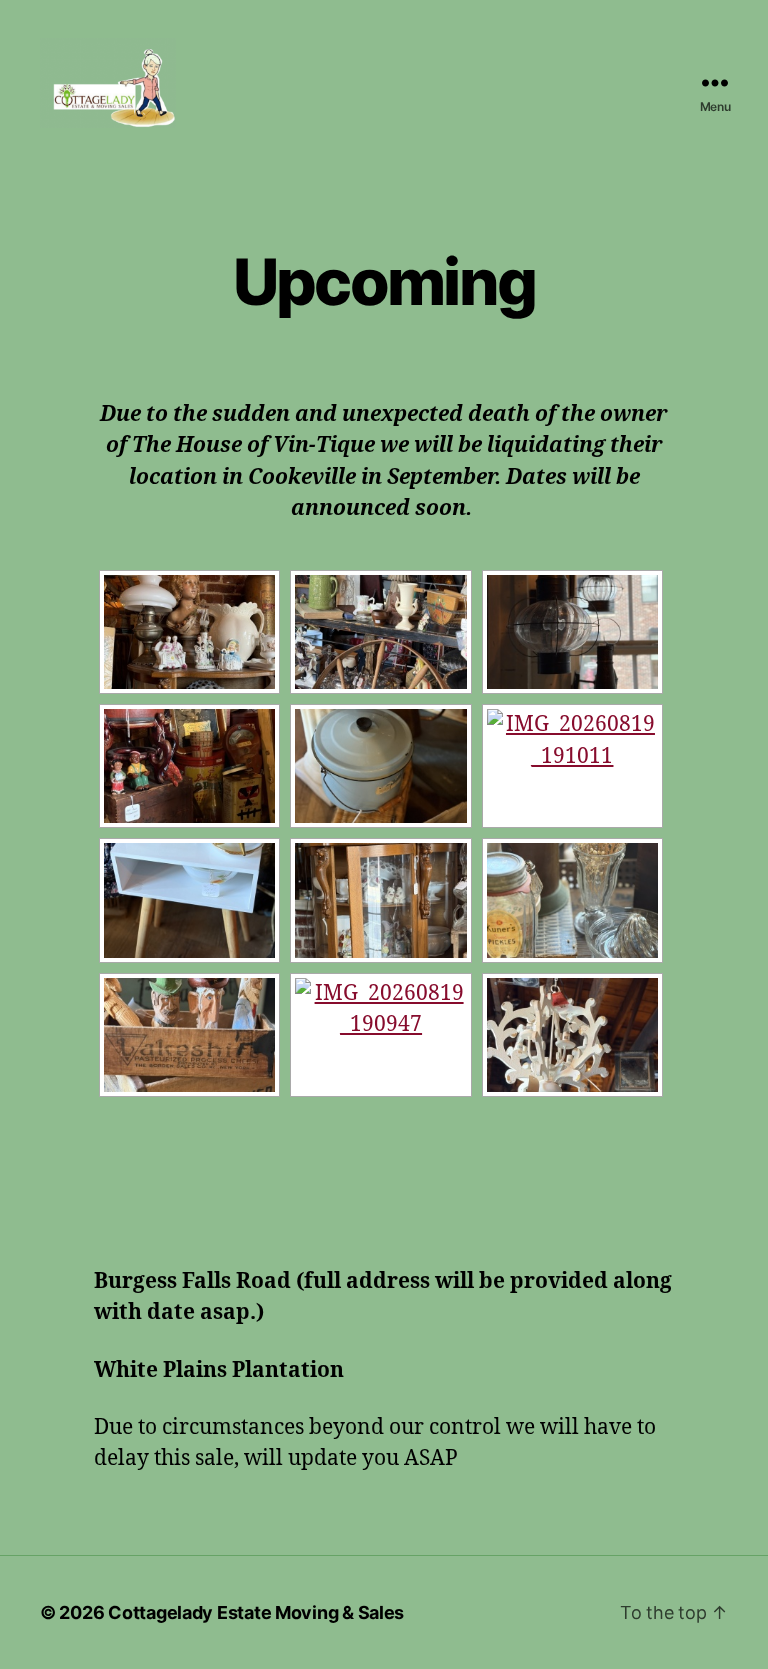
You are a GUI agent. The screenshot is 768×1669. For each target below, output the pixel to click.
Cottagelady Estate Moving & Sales (256, 1612)
